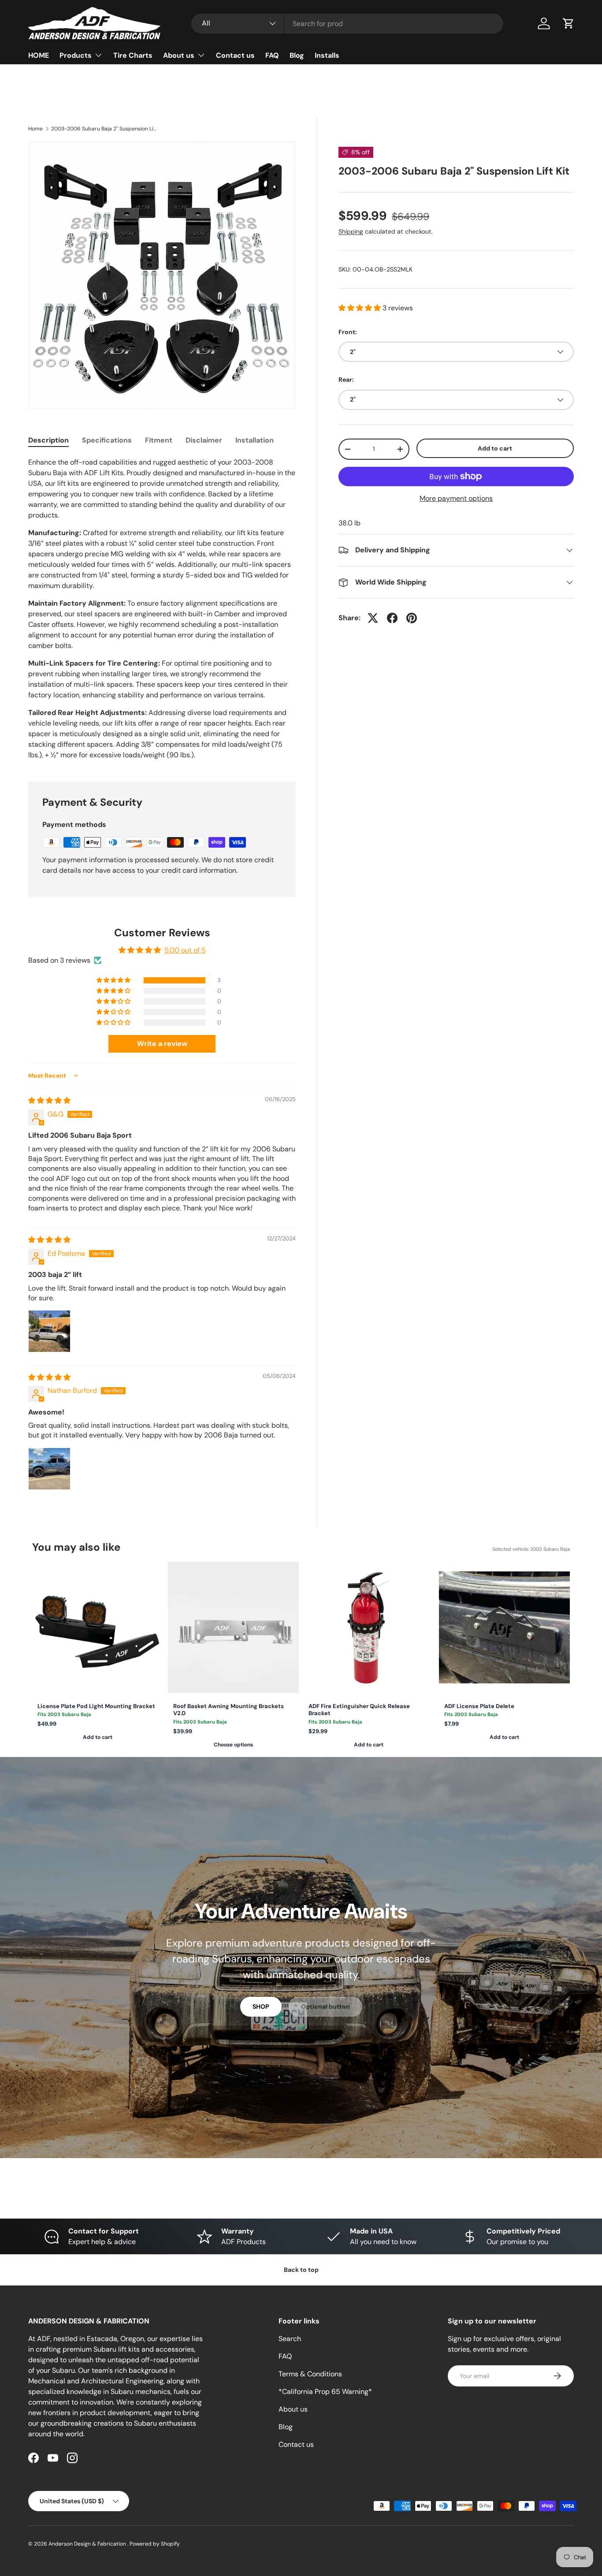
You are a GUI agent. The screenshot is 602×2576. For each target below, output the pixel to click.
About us (179, 55)
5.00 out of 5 (185, 950)
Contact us (235, 55)
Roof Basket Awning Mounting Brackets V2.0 (229, 1710)
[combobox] (347, 24)
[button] (569, 23)
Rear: (346, 380)
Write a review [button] (162, 1044)
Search (290, 2339)
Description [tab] (48, 440)
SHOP (261, 2006)
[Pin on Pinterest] (412, 618)
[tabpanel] (162, 609)
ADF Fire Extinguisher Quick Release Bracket (359, 1710)
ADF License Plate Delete (479, 1706)
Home (35, 129)
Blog (297, 55)
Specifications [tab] (107, 440)
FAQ (272, 55)
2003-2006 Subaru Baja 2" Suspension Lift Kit (104, 129)
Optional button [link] (325, 2006)
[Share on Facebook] (392, 618)
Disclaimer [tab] (204, 440)
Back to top (301, 2270)
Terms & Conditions (310, 2374)
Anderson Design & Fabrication (88, 2544)
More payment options (456, 498)
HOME (39, 55)
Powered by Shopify (155, 2544)
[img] (49, 1100)
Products (76, 55)
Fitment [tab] (159, 440)
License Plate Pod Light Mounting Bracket (96, 1706)
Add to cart (495, 448)
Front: (348, 332)
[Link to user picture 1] (49, 1331)
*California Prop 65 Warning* (325, 2392)
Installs (327, 55)
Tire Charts (133, 55)
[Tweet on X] (373, 618)
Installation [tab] (255, 440)
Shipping (351, 231)
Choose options (233, 1745)
